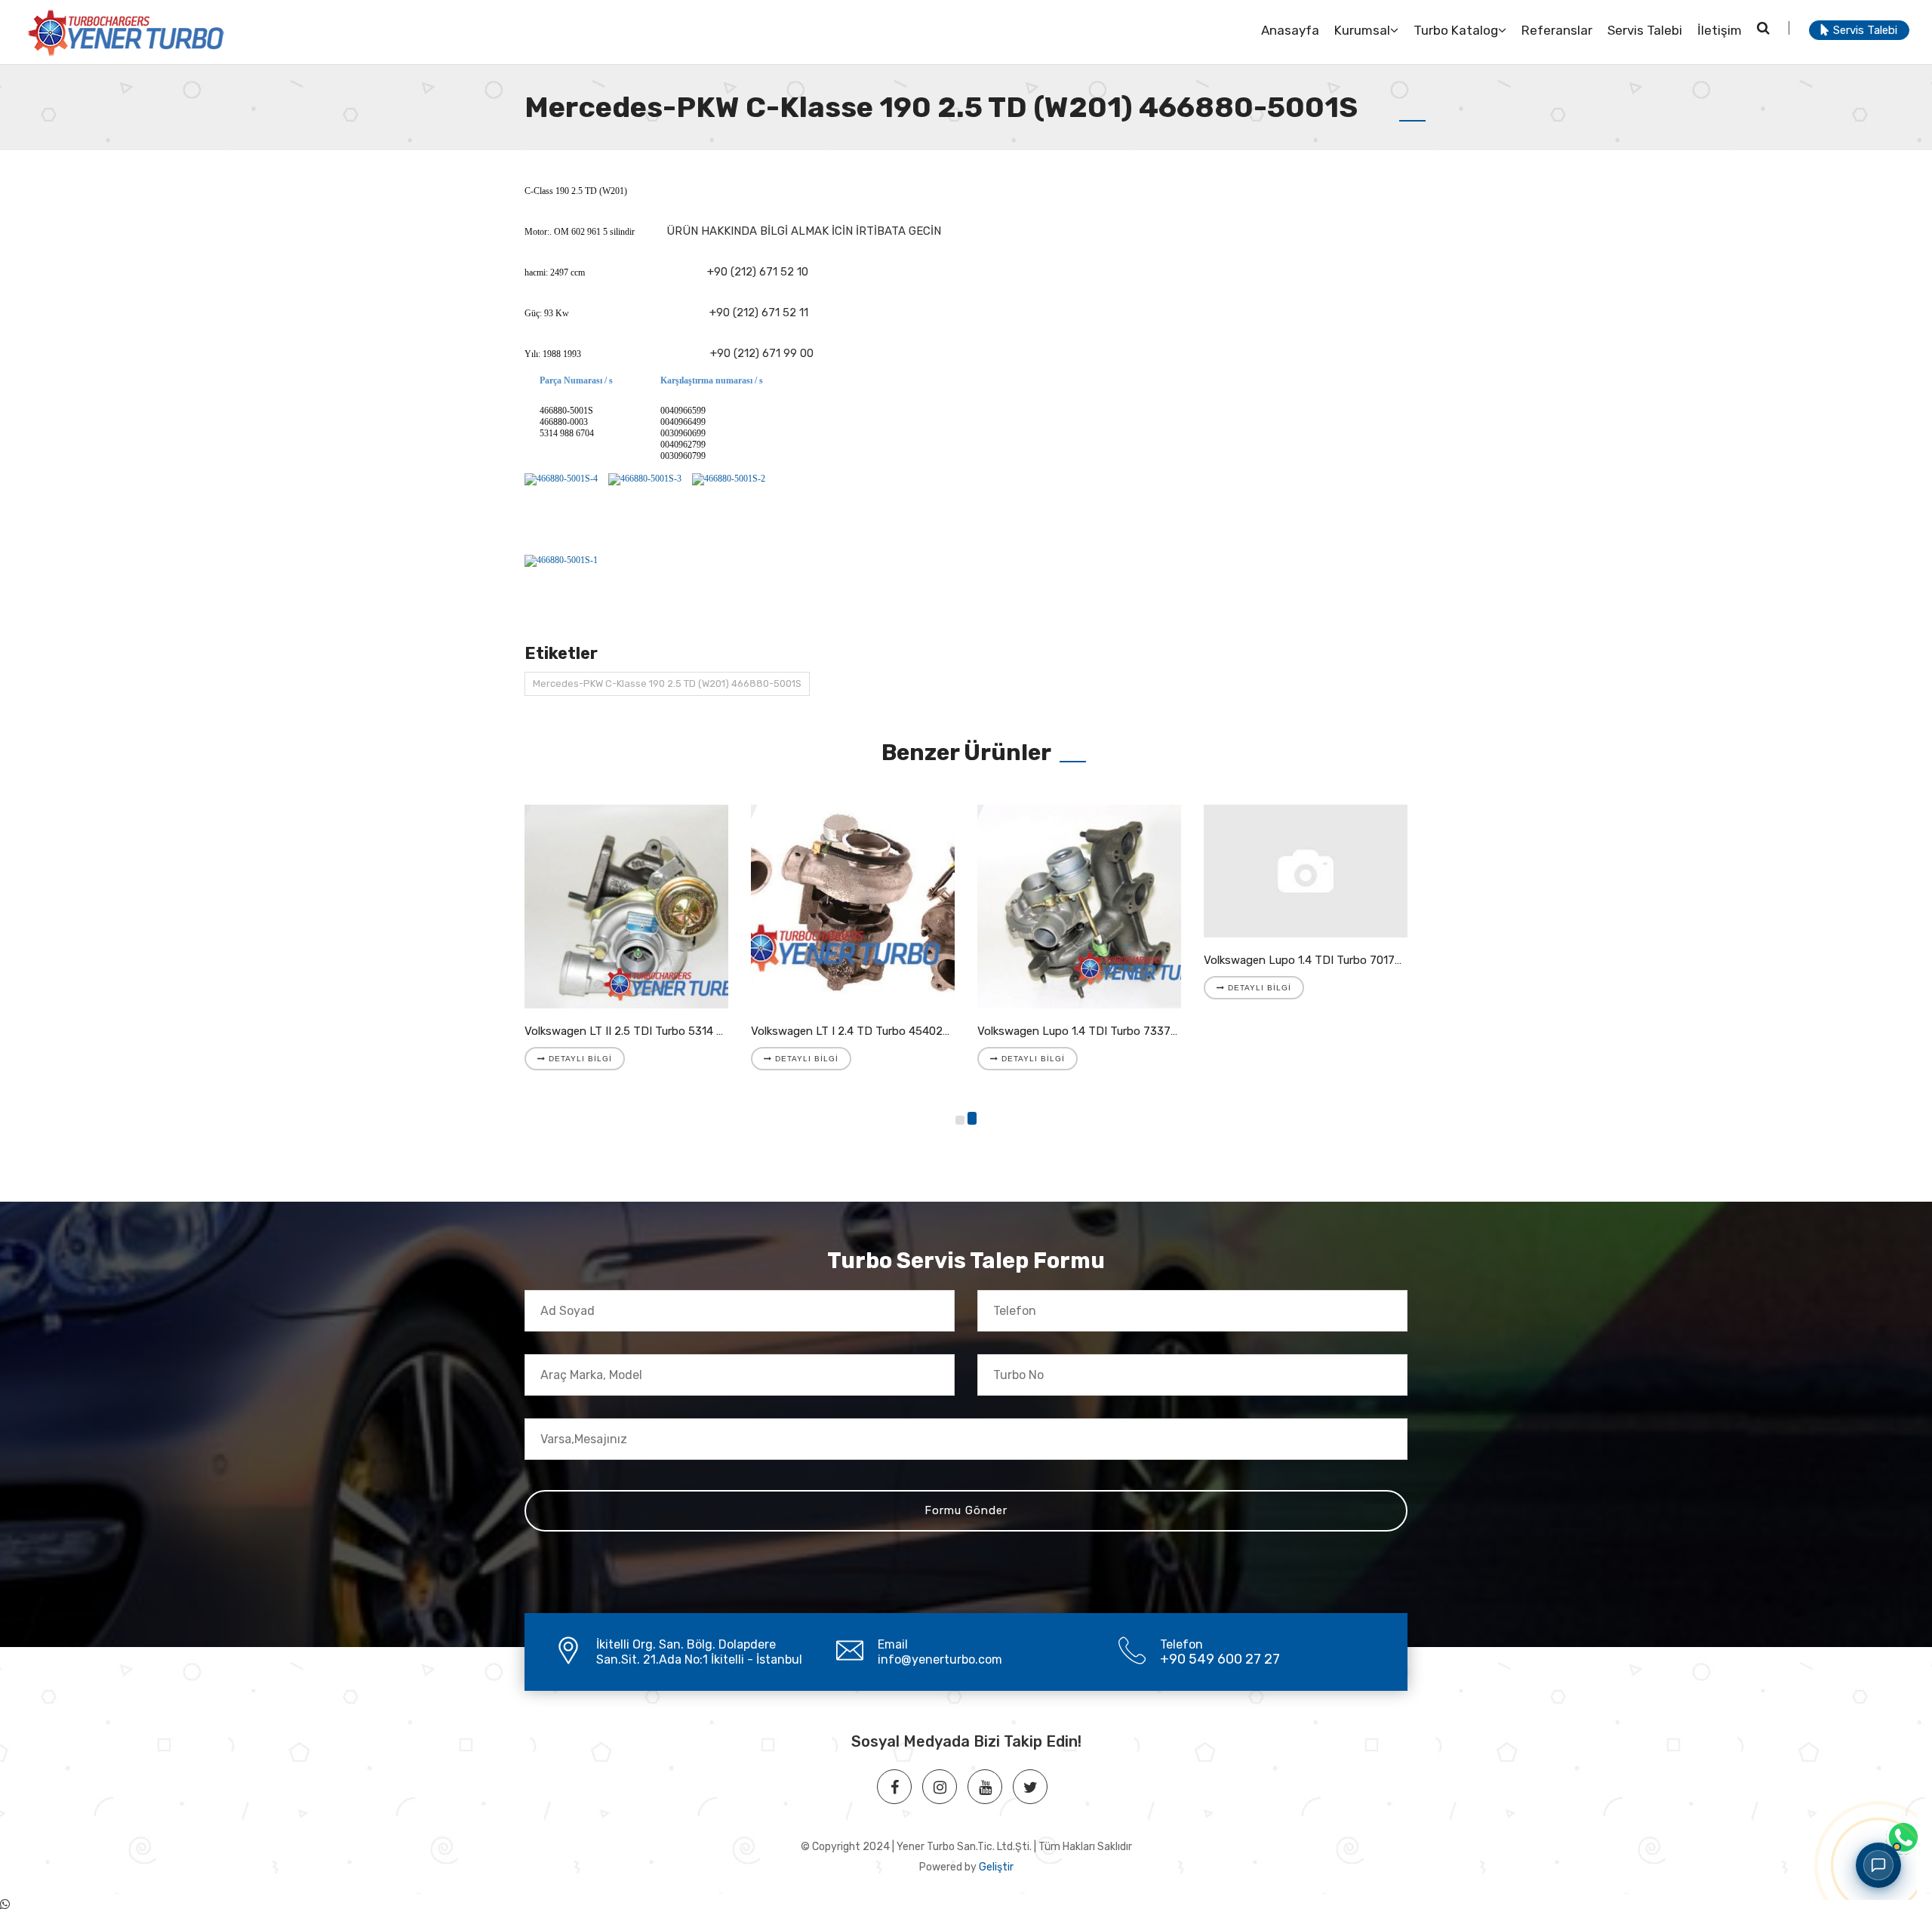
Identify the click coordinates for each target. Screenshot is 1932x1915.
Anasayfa (1290, 30)
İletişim (1720, 30)
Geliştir (996, 1867)
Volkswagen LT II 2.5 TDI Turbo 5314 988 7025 (646, 1031)
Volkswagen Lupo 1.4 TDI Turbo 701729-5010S (1324, 960)
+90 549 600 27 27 (1220, 1659)
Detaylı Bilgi (579, 1059)
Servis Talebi (1645, 30)
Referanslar (1557, 30)
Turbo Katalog (1456, 30)
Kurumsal (1362, 30)
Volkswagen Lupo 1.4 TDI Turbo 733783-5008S (1100, 1031)
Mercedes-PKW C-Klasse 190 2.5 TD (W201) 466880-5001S (667, 683)
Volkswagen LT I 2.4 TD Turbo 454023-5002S (870, 1031)
